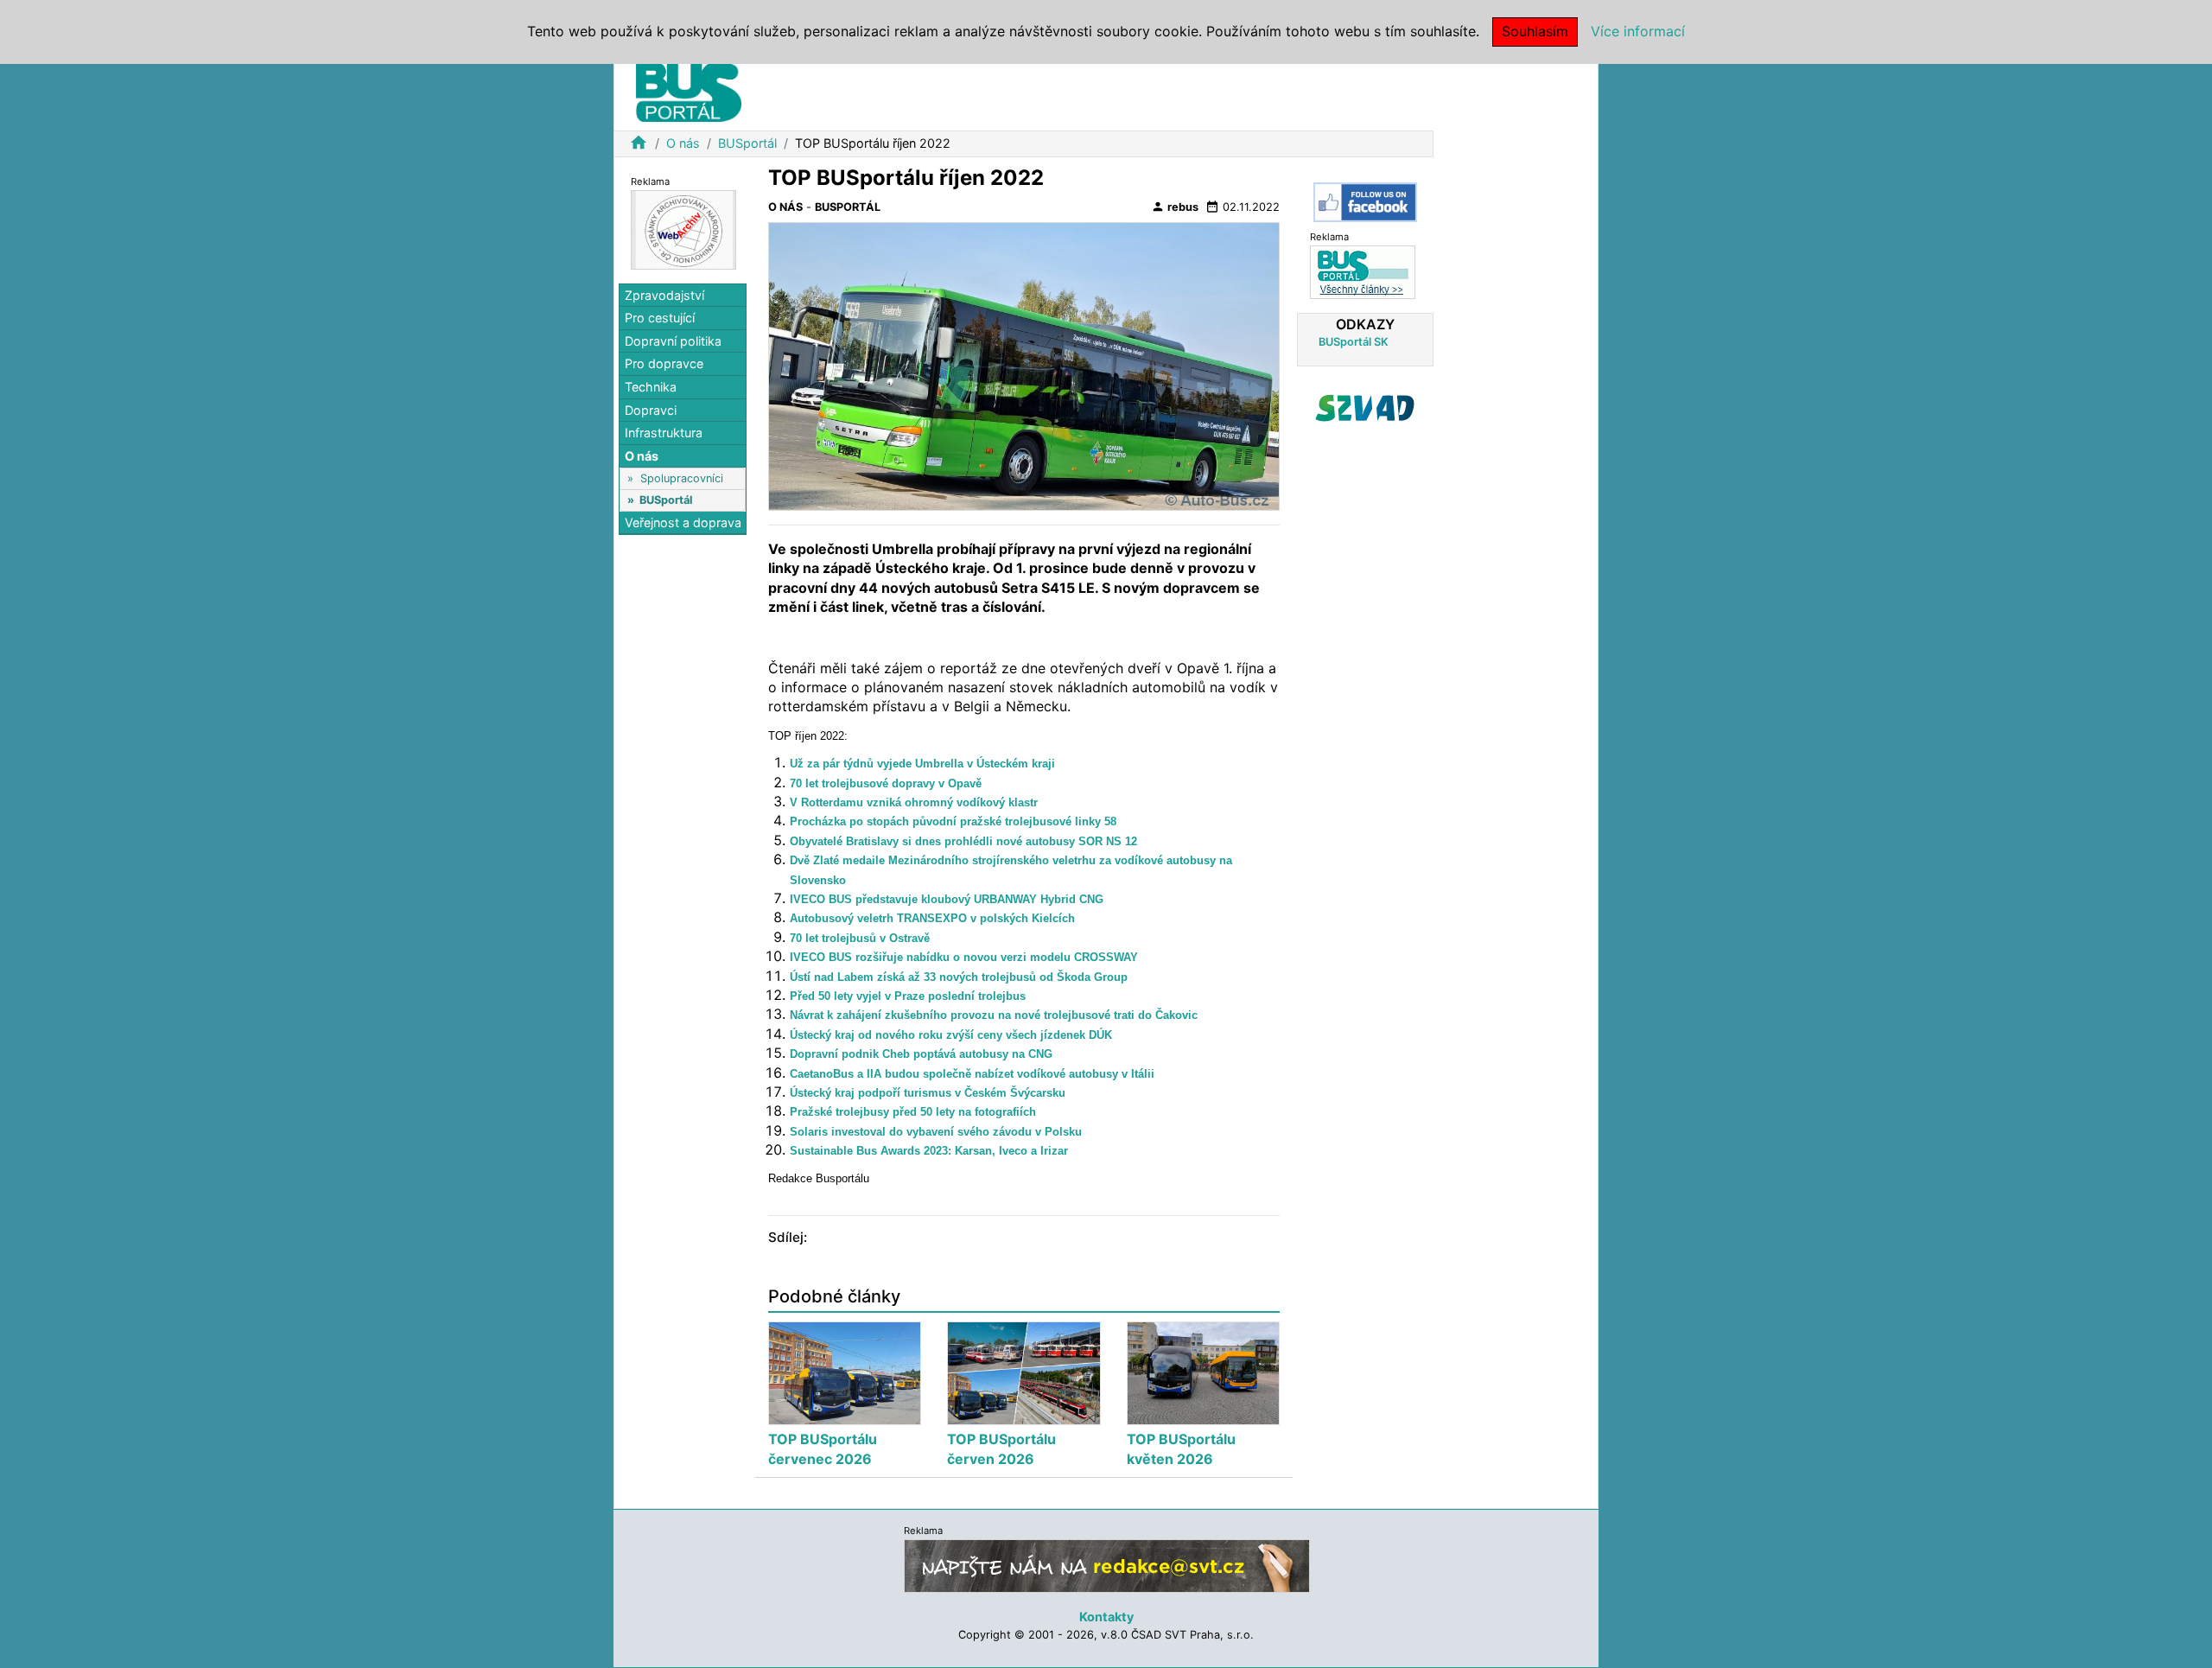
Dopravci (651, 410)
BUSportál (747, 143)
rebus (1175, 207)
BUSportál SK (1354, 342)
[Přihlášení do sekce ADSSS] (1365, 408)
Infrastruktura (664, 433)
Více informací (1638, 31)
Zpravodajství (664, 295)
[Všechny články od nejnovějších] (1363, 271)
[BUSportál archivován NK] (683, 229)
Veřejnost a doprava (683, 522)
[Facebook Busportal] (1365, 202)
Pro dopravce (664, 364)
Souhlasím (1535, 31)
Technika (651, 387)
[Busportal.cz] (689, 90)
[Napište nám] (1107, 1566)
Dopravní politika (673, 341)
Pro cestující (660, 318)
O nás (683, 143)
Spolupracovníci (682, 478)
